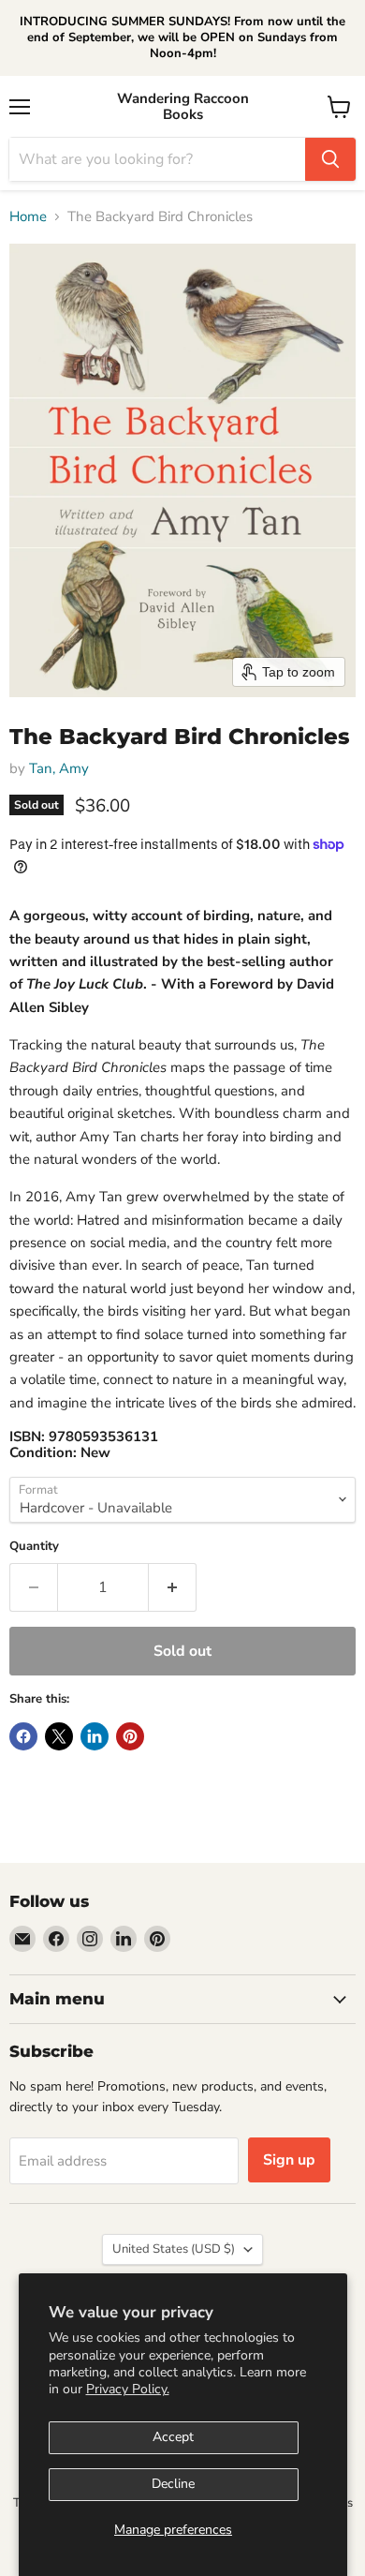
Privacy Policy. (128, 2389)
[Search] (330, 159)
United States (174, 2249)
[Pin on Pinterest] (130, 1736)
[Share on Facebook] (23, 1736)
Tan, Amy (59, 768)
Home (28, 217)
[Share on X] (59, 1736)
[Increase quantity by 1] (173, 1587)
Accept (173, 2437)
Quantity (34, 1547)
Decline (173, 2484)
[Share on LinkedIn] (95, 1736)
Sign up (289, 2160)
